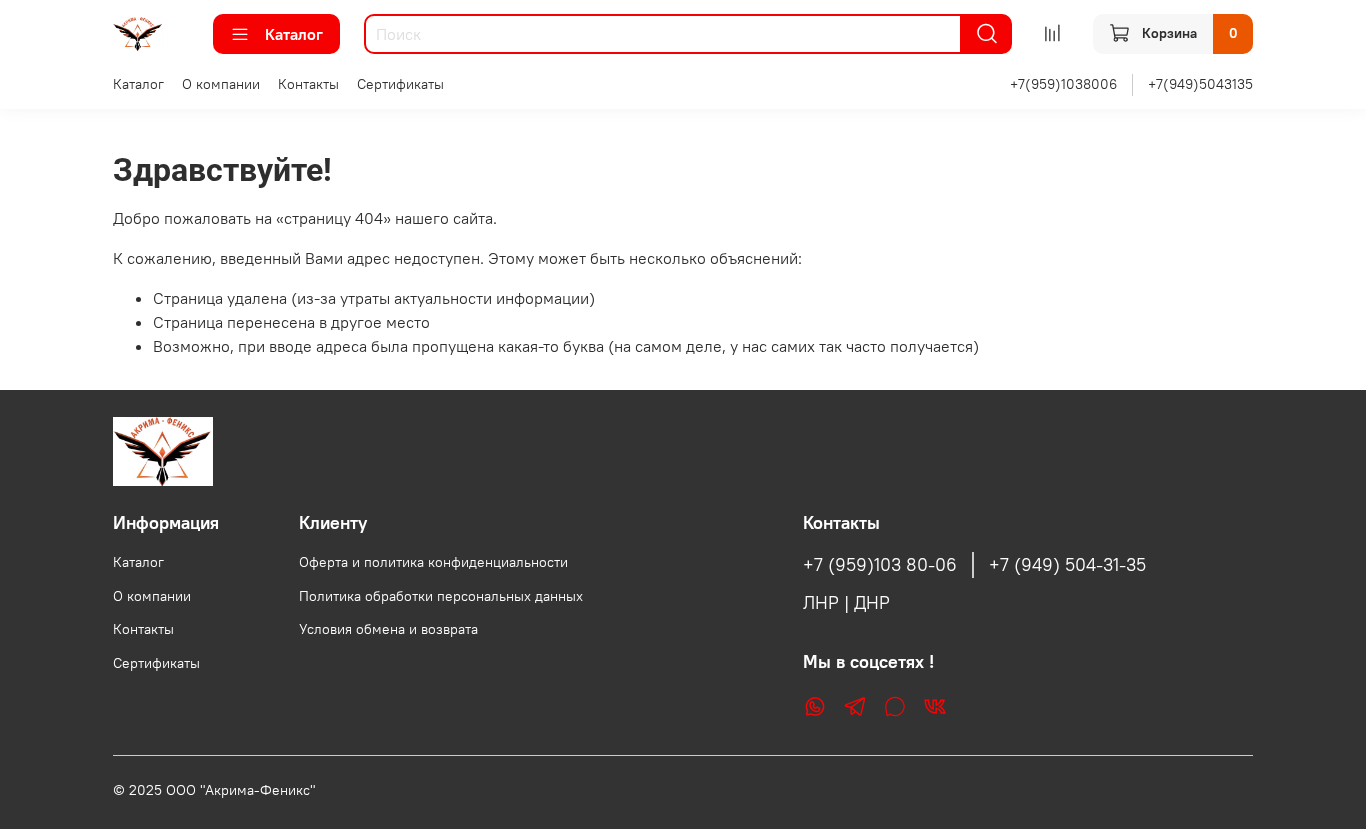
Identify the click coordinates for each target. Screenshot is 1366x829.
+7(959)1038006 (1063, 84)
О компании (221, 84)
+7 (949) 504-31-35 (1067, 565)
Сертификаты (400, 84)
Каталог (294, 34)
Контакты (308, 84)
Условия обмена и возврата (388, 629)
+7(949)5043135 (1200, 84)
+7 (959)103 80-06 (880, 565)
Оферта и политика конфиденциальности (433, 562)
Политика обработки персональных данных (441, 596)
